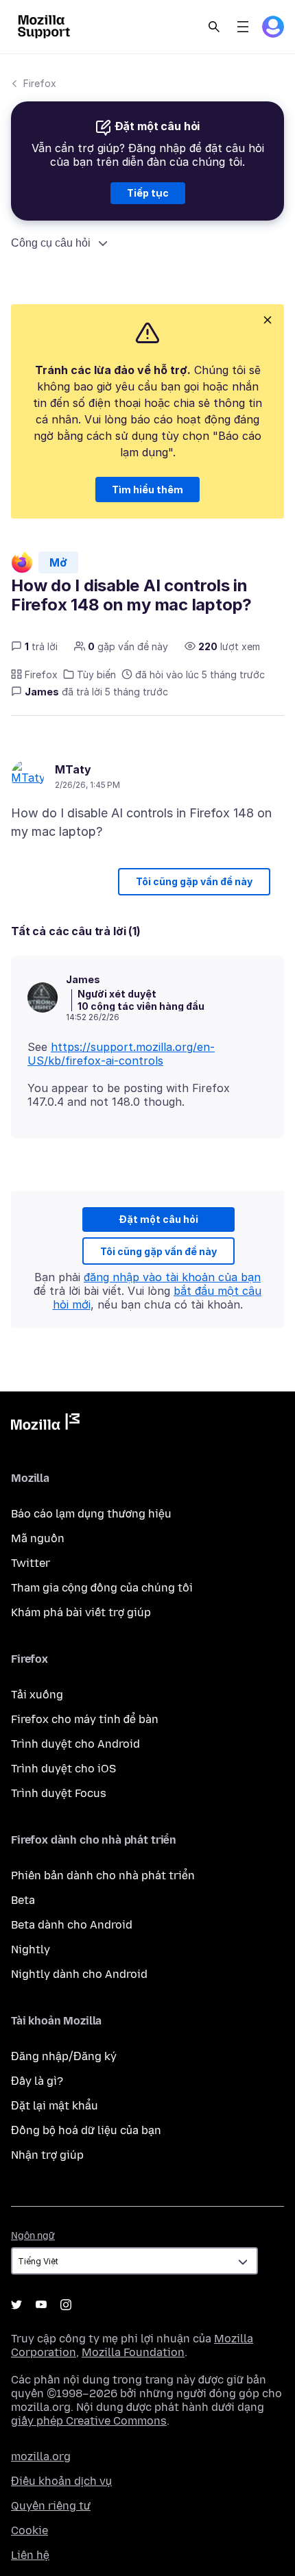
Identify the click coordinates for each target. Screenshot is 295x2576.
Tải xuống (37, 1695)
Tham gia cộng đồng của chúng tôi (102, 1588)
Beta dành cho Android (72, 1925)
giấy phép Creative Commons (89, 2421)
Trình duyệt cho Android (75, 1744)
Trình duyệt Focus (59, 1793)
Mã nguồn (38, 1538)
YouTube (41, 2305)
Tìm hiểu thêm (147, 490)
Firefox (40, 83)
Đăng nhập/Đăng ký (64, 2056)
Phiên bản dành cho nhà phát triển (103, 1875)
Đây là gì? (37, 2081)
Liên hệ (30, 2555)
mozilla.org (41, 2456)
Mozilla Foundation (133, 2352)
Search (214, 27)
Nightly (31, 1949)
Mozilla (45, 1424)
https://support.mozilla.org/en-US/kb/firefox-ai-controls (121, 1054)
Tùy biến (96, 674)
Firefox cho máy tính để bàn (85, 1719)
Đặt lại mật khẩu (55, 2106)
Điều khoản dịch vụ (61, 2481)
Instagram (66, 2305)
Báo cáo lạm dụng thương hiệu (91, 1514)
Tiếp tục (148, 193)
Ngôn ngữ (33, 2236)
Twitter (31, 1563)
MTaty (73, 769)
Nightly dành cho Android (79, 1974)
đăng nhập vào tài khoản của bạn (172, 1277)
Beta (23, 1900)
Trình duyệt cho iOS (63, 1769)
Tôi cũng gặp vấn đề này (194, 881)
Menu (243, 27)
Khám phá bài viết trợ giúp (81, 1612)
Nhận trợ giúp (47, 2155)
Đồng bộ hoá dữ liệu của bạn (86, 2130)
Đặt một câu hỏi (159, 1219)
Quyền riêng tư (51, 2506)
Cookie (29, 2530)
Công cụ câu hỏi (51, 243)
